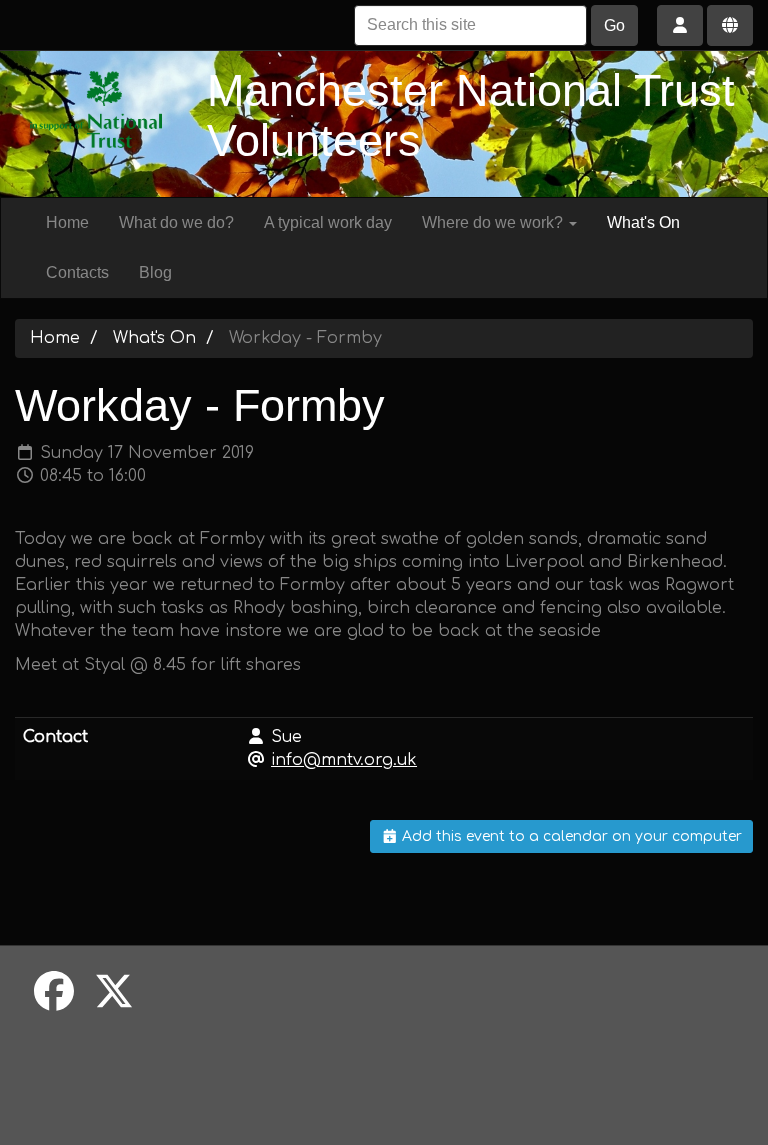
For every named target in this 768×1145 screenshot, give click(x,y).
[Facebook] (54, 993)
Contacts (77, 272)
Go (614, 25)
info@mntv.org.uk (344, 760)
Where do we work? (494, 222)
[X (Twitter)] (114, 993)
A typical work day (328, 222)
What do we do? (176, 222)
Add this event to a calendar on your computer (570, 836)
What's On (643, 222)
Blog (155, 272)
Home (67, 222)
